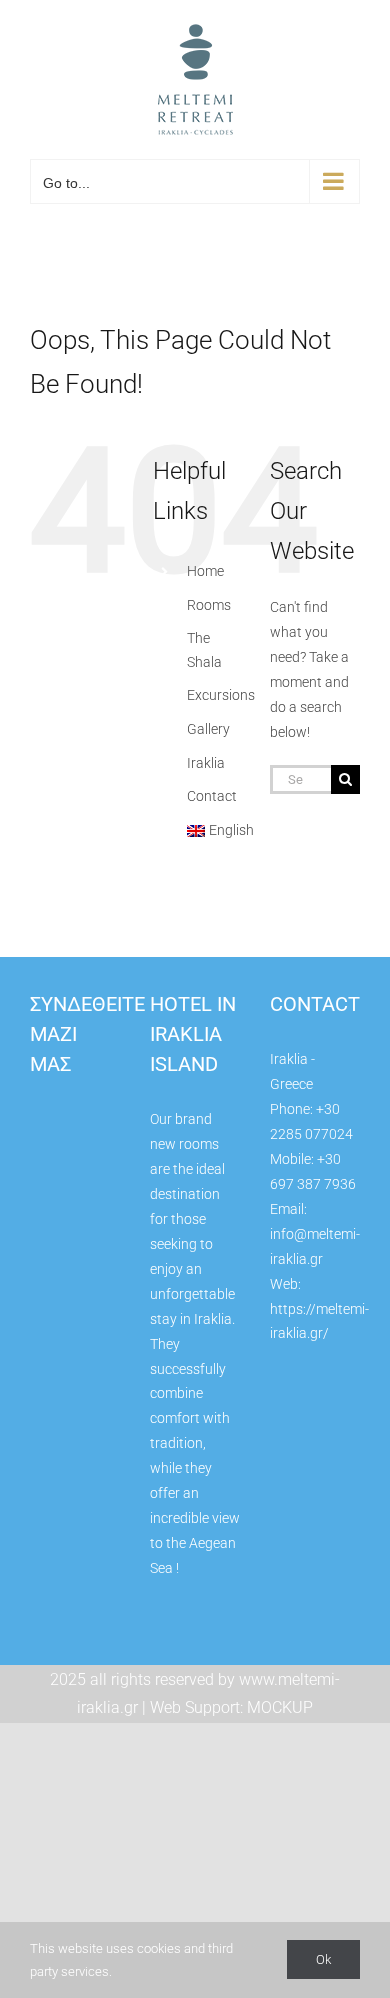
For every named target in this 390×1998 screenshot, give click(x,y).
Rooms (209, 605)
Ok (323, 1959)
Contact (212, 796)
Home (205, 571)
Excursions (221, 695)
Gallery (208, 729)
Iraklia (206, 763)
